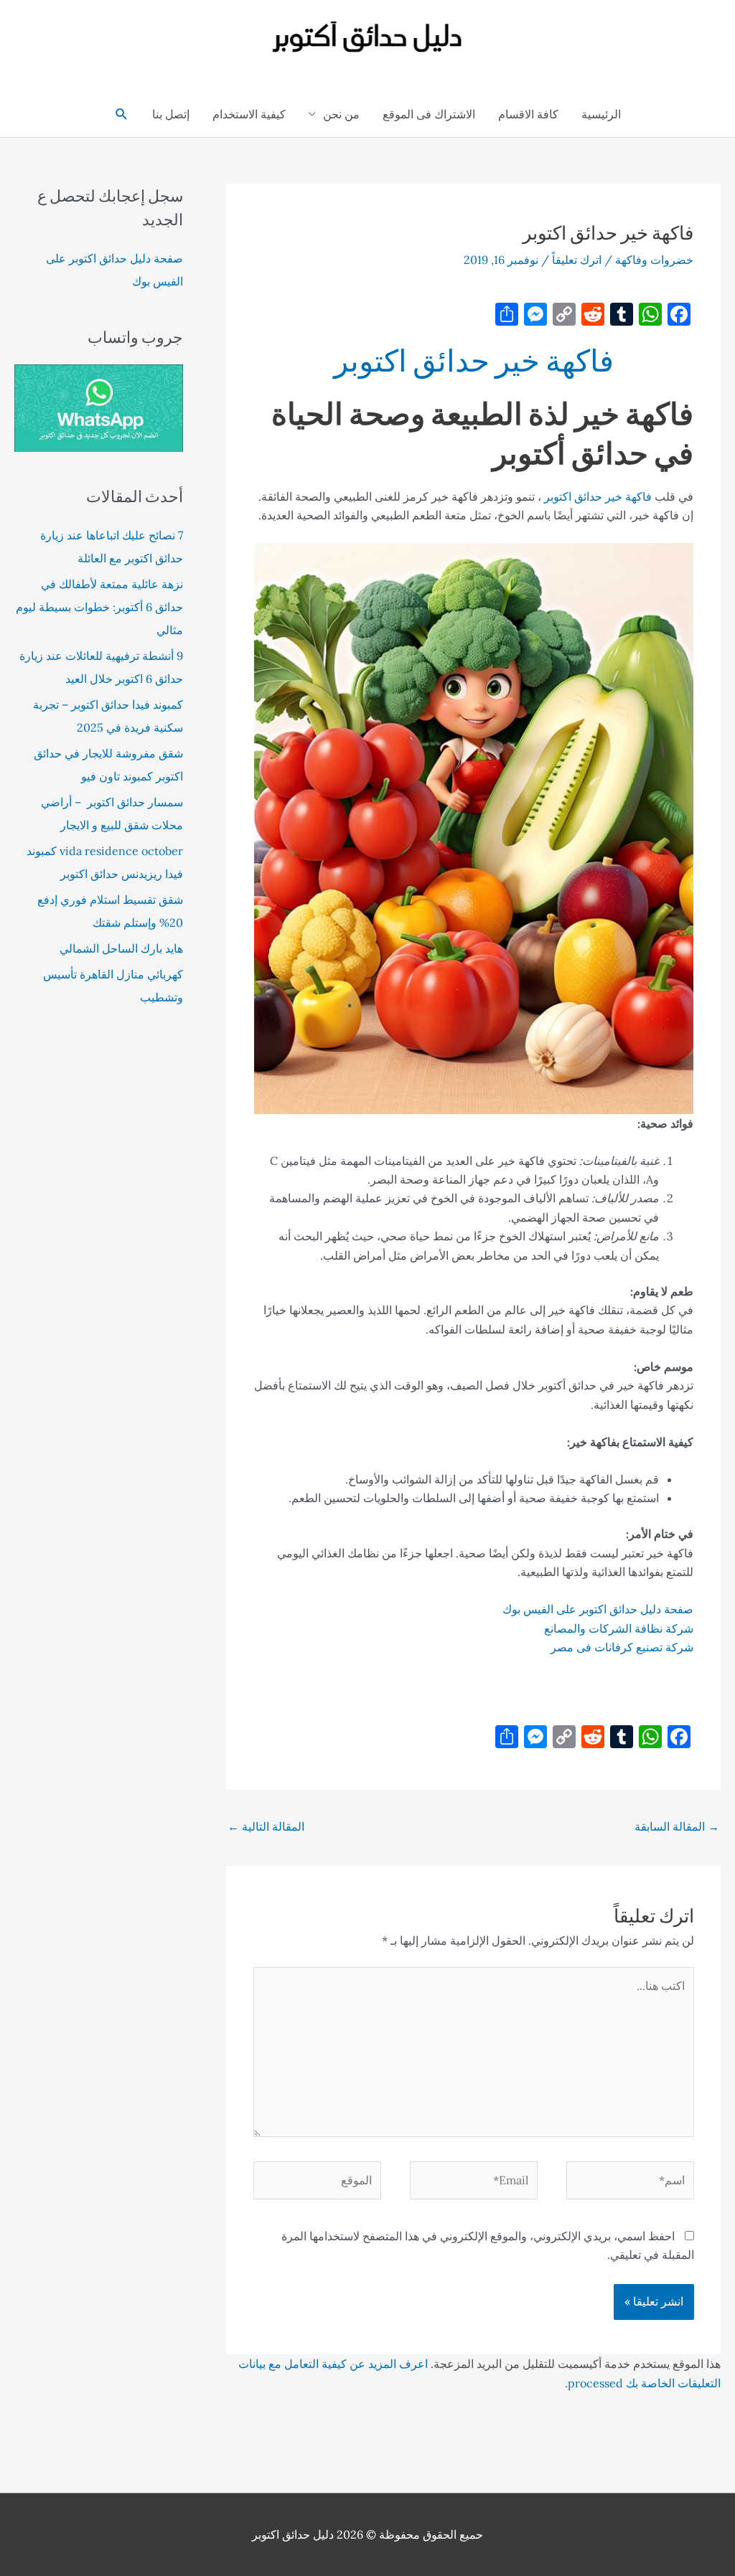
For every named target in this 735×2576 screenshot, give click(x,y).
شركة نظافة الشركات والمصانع (619, 1628)
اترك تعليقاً (577, 260)
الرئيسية (601, 114)
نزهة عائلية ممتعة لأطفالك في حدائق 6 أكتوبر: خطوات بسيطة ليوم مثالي (99, 607)
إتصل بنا (171, 114)
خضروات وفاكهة (654, 260)
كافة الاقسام (528, 114)
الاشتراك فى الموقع (429, 114)
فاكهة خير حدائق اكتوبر (474, 360)
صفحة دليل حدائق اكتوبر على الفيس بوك (598, 1609)
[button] (122, 114)
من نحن (341, 114)
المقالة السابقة (677, 1826)
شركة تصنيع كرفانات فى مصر (622, 1647)
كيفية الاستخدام (249, 114)
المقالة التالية (266, 1826)
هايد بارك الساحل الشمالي (121, 948)
